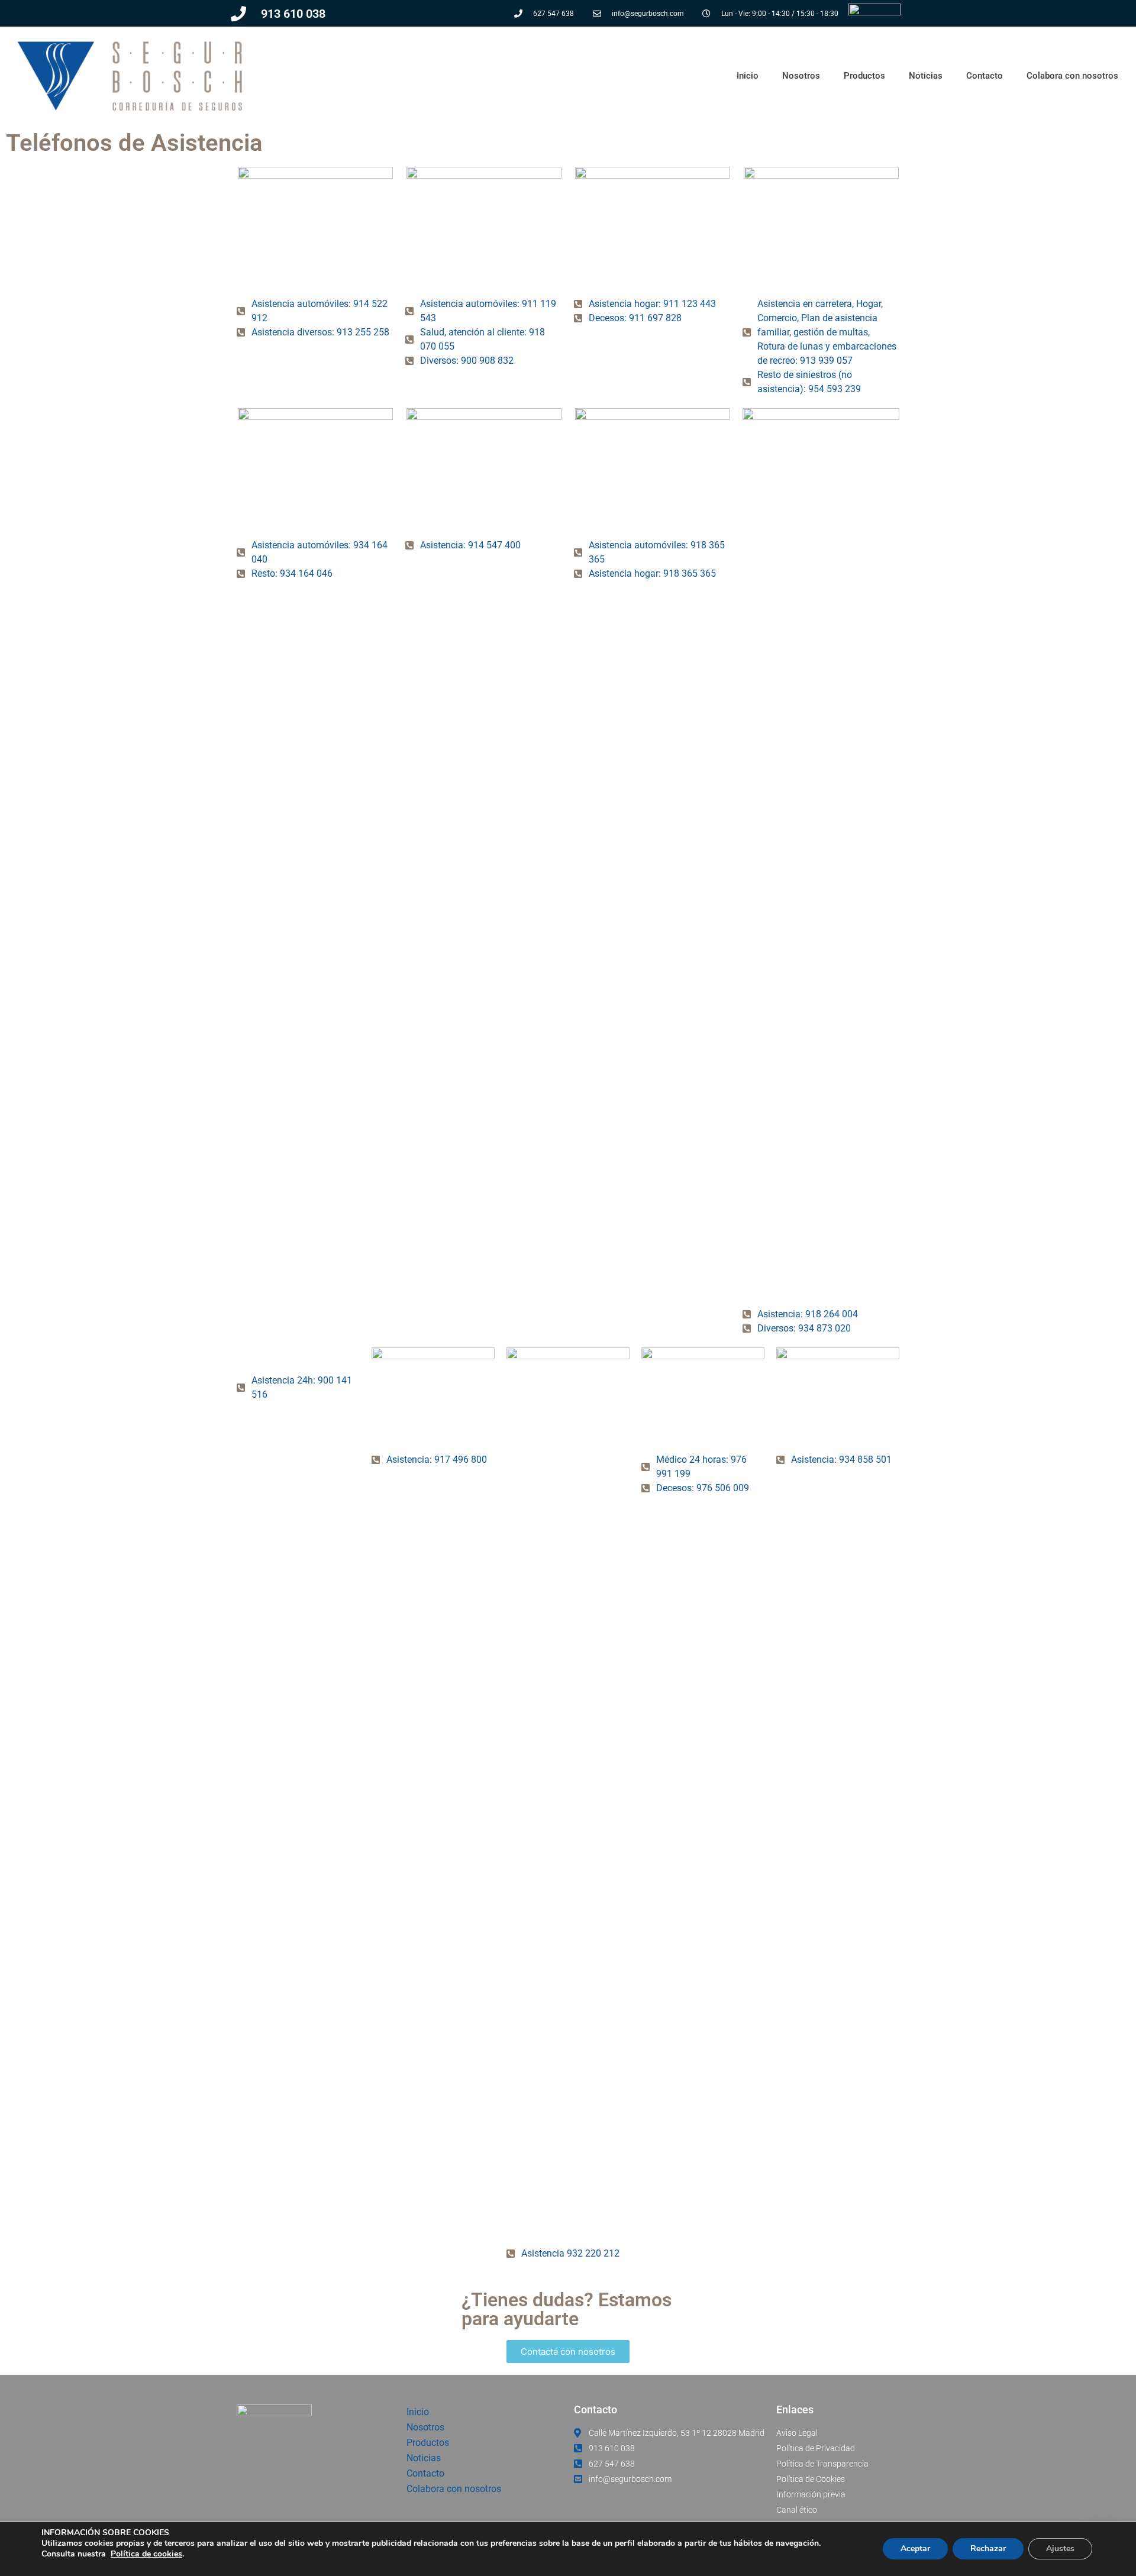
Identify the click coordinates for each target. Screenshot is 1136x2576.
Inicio (748, 76)
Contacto (985, 76)
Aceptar (915, 2548)
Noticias (926, 76)
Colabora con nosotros (1072, 76)
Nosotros (801, 76)
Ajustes (1060, 2548)
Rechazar (988, 2548)
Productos (864, 76)
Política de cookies (146, 2554)
